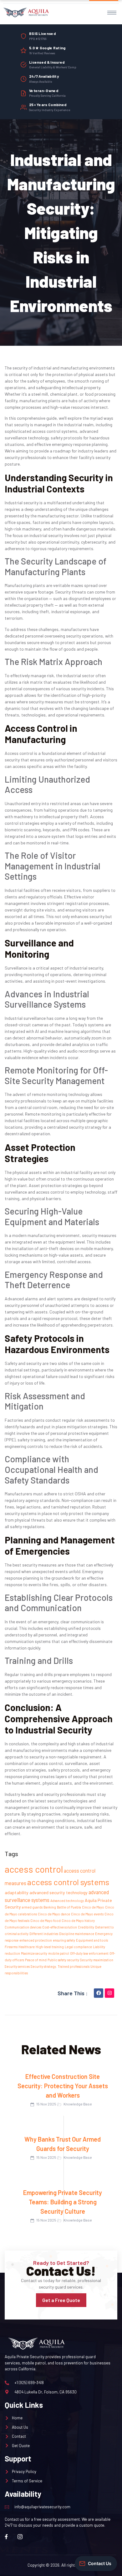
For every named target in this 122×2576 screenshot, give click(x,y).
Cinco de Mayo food (46, 1921)
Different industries (44, 1934)
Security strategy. (44, 1966)
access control (34, 1869)
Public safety (57, 1960)
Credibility (86, 1927)
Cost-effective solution (60, 1927)
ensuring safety (64, 1940)
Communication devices (23, 1927)
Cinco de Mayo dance (54, 1914)
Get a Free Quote (61, 2300)
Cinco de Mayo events (87, 1914)
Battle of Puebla (69, 1907)
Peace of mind (36, 1960)
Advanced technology (67, 1901)
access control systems (68, 1882)
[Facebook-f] (6, 2537)
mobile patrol (59, 1953)
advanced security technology (58, 1892)
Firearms (11, 1947)
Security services (17, 1966)
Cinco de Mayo (93, 1907)
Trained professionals (74, 1966)
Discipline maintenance (77, 1934)
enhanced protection (36, 1940)
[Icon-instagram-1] (20, 2537)
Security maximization (97, 1960)
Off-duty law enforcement (89, 1953)
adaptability (17, 1892)
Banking (50, 1907)
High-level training (50, 1947)
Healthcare (27, 1947)
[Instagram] (109, 1993)
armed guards (32, 1907)
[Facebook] (99, 1993)
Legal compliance (78, 1947)
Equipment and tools (92, 1940)
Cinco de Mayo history (78, 1921)
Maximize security (34, 1953)
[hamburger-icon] (112, 13)
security (73, 1960)
